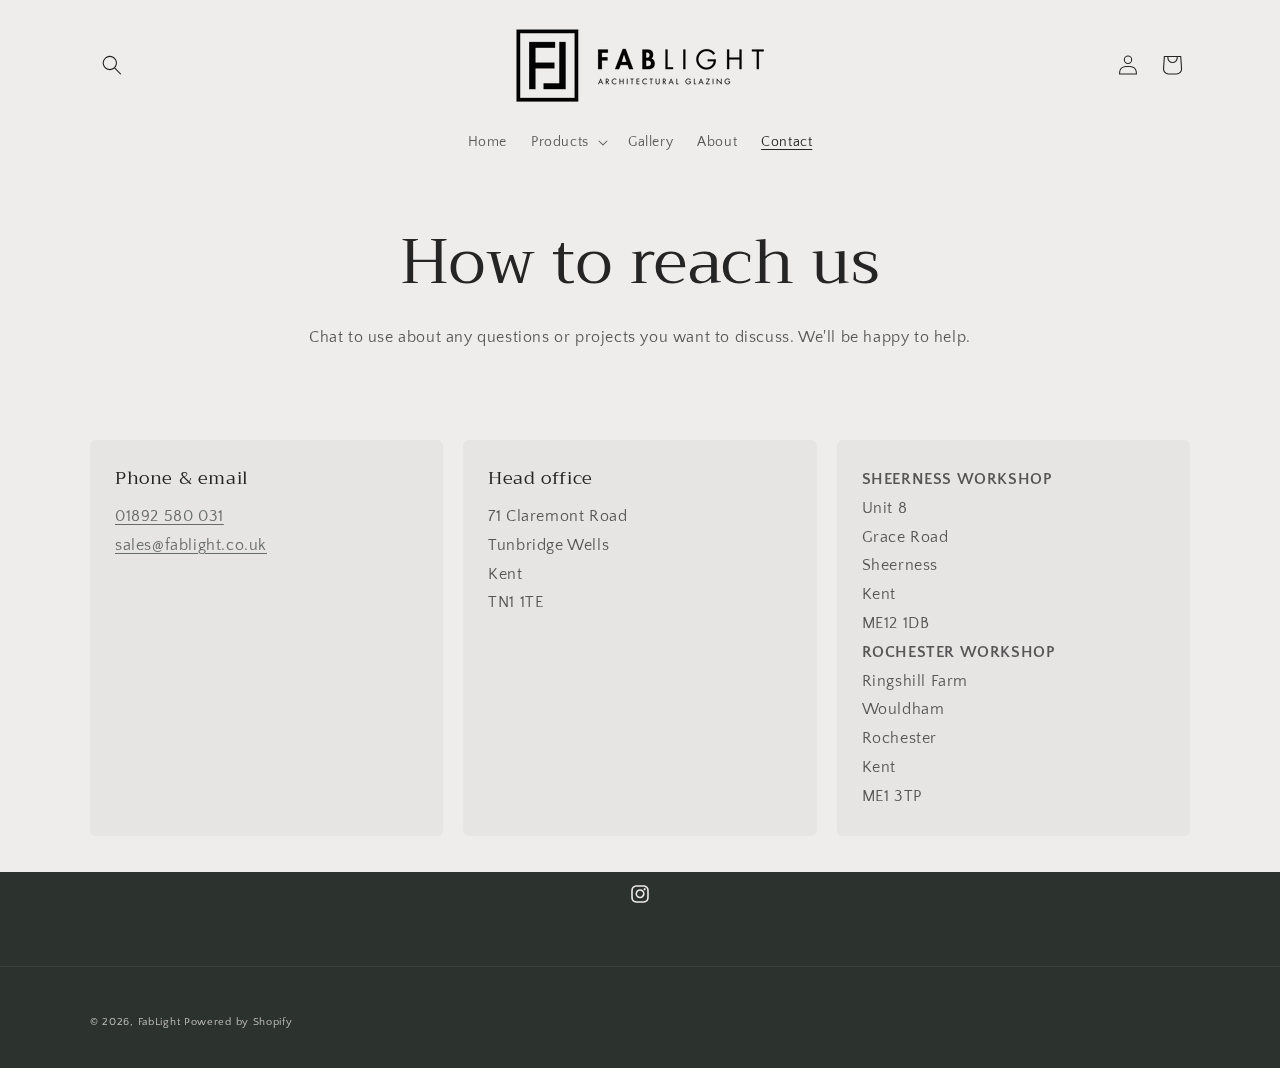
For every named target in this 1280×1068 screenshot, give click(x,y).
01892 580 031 (169, 516)
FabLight (159, 1022)
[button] (112, 65)
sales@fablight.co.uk (191, 545)
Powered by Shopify (238, 1022)
